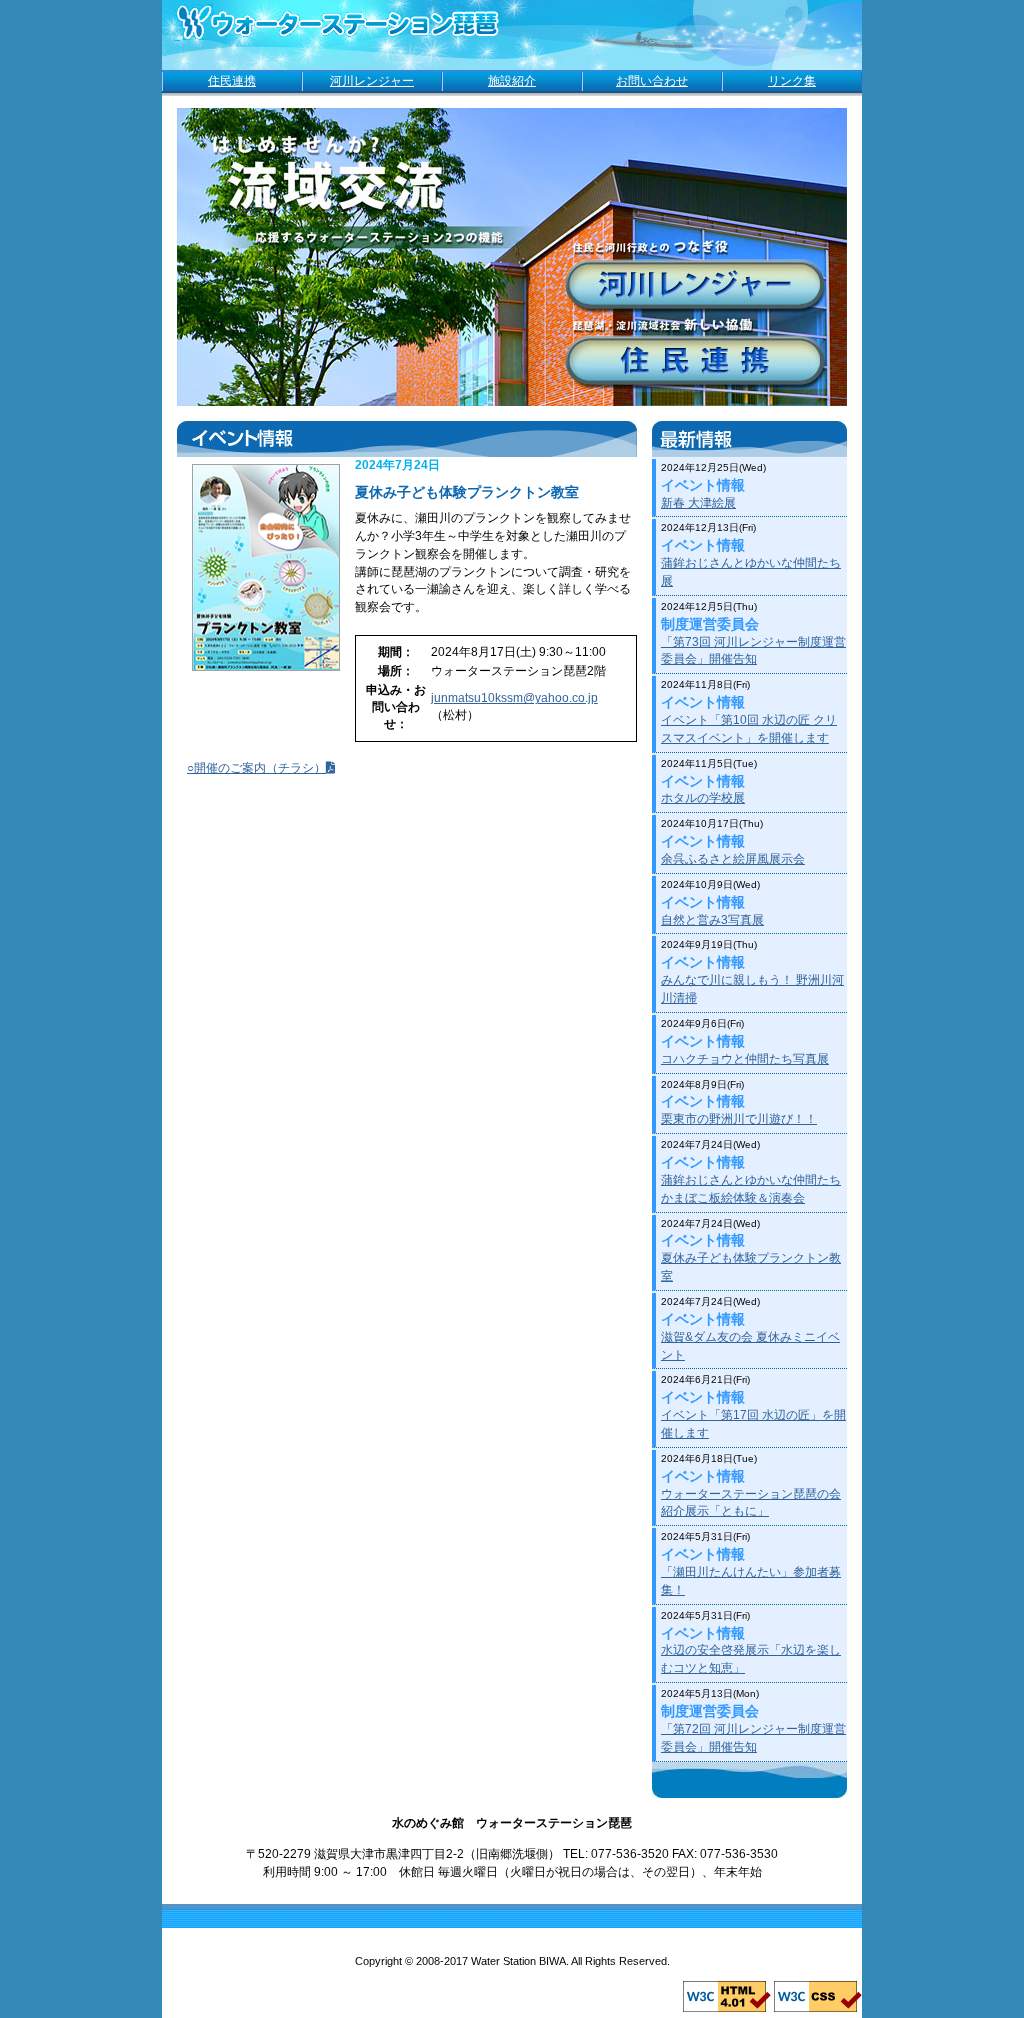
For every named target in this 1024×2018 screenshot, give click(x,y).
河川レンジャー (372, 81)
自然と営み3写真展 (712, 920)
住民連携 (232, 81)
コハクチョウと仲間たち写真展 (745, 1059)
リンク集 (792, 81)
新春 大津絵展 (698, 503)
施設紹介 (512, 81)
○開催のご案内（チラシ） (256, 768)
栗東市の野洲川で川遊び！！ (739, 1119)
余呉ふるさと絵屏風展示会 (733, 859)
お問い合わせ (652, 81)
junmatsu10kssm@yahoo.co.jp (514, 698)
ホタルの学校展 (703, 798)
